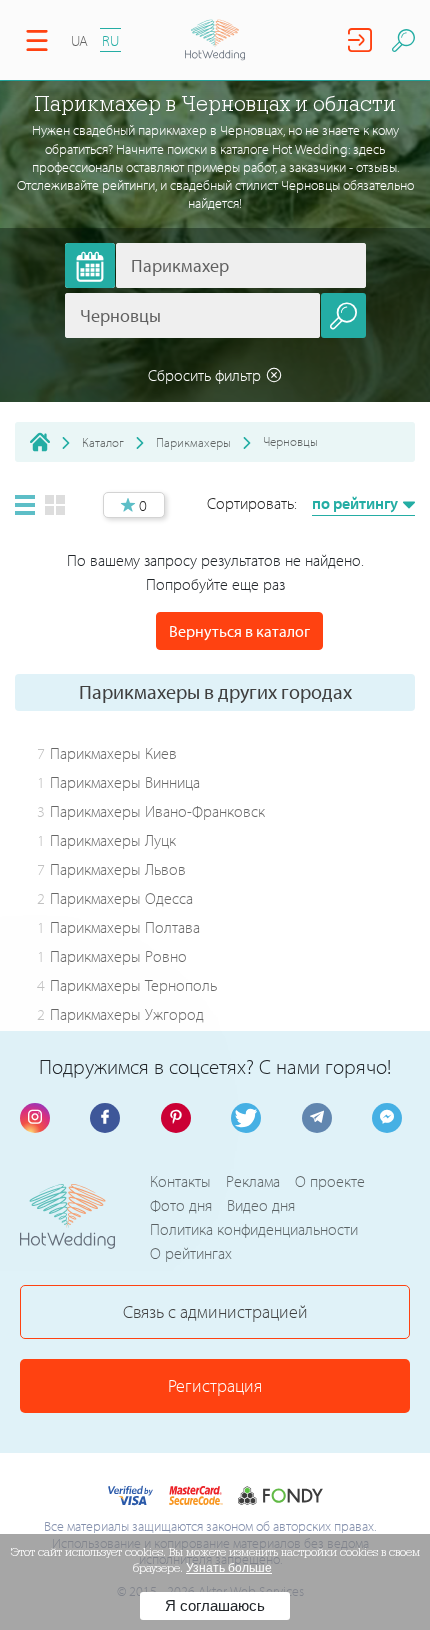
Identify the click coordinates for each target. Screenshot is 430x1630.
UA (79, 40)
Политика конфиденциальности (254, 1229)
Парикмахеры (193, 442)
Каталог (103, 442)
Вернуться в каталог (239, 631)
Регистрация (215, 1385)
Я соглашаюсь (215, 1605)
